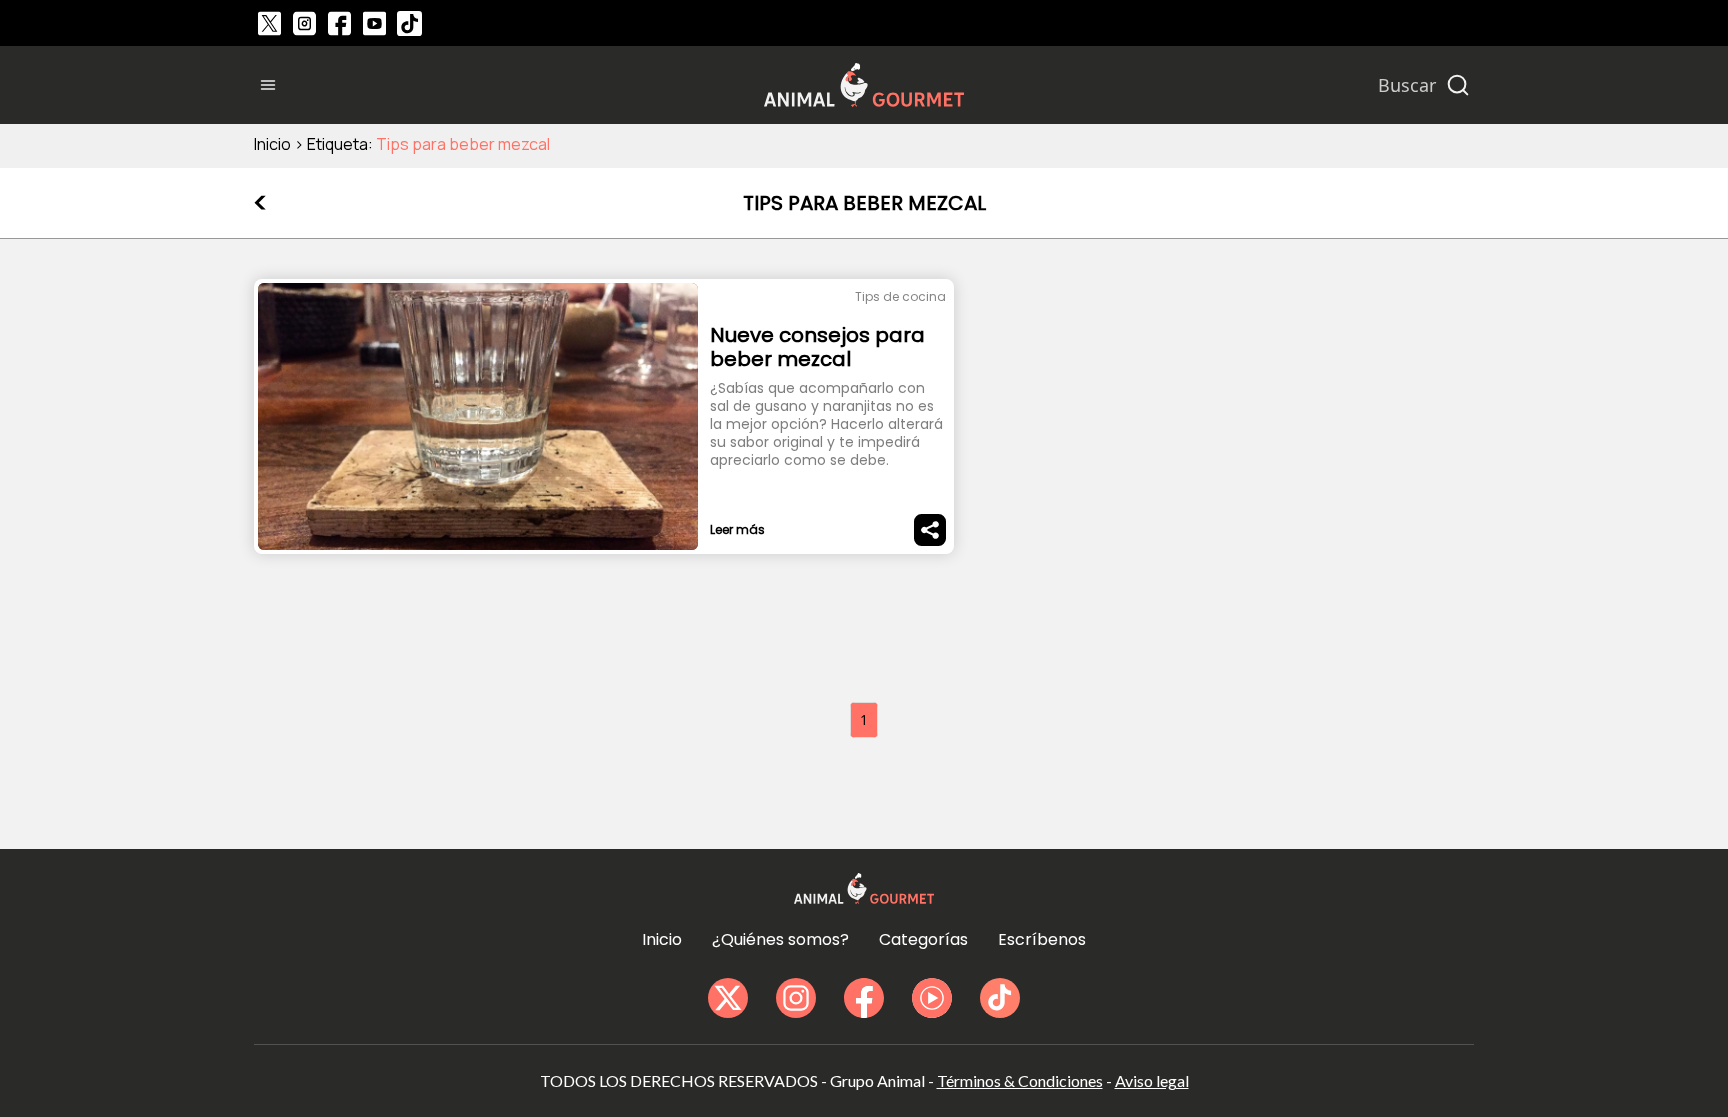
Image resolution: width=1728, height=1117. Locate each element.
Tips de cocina (900, 296)
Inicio (272, 144)
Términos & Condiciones (1020, 1080)
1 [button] (864, 719)
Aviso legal (1152, 1080)
